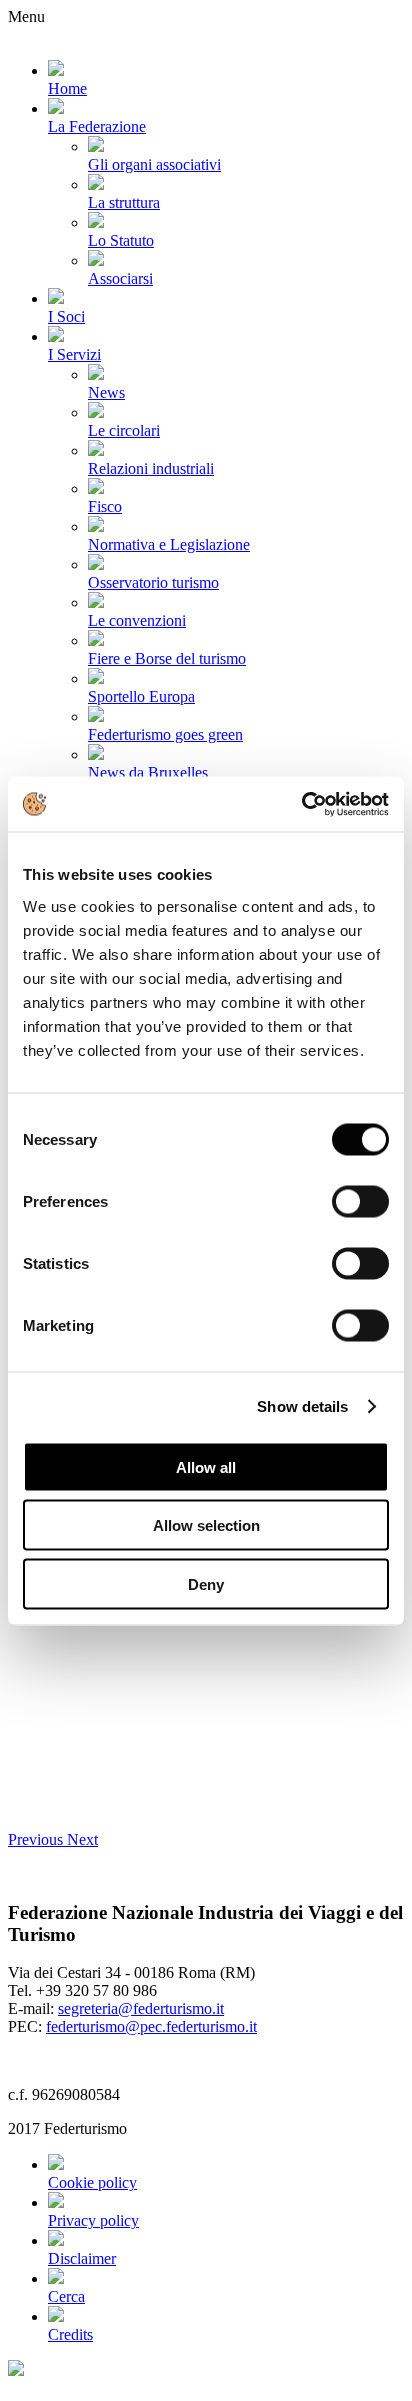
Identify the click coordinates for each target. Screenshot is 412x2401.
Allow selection (206, 1525)
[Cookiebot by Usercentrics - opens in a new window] (301, 804)
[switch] (360, 1201)
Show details (302, 1406)
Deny (206, 1583)
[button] (37, 1839)
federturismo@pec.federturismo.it (151, 2026)
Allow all (206, 1466)
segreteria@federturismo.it (141, 2008)
